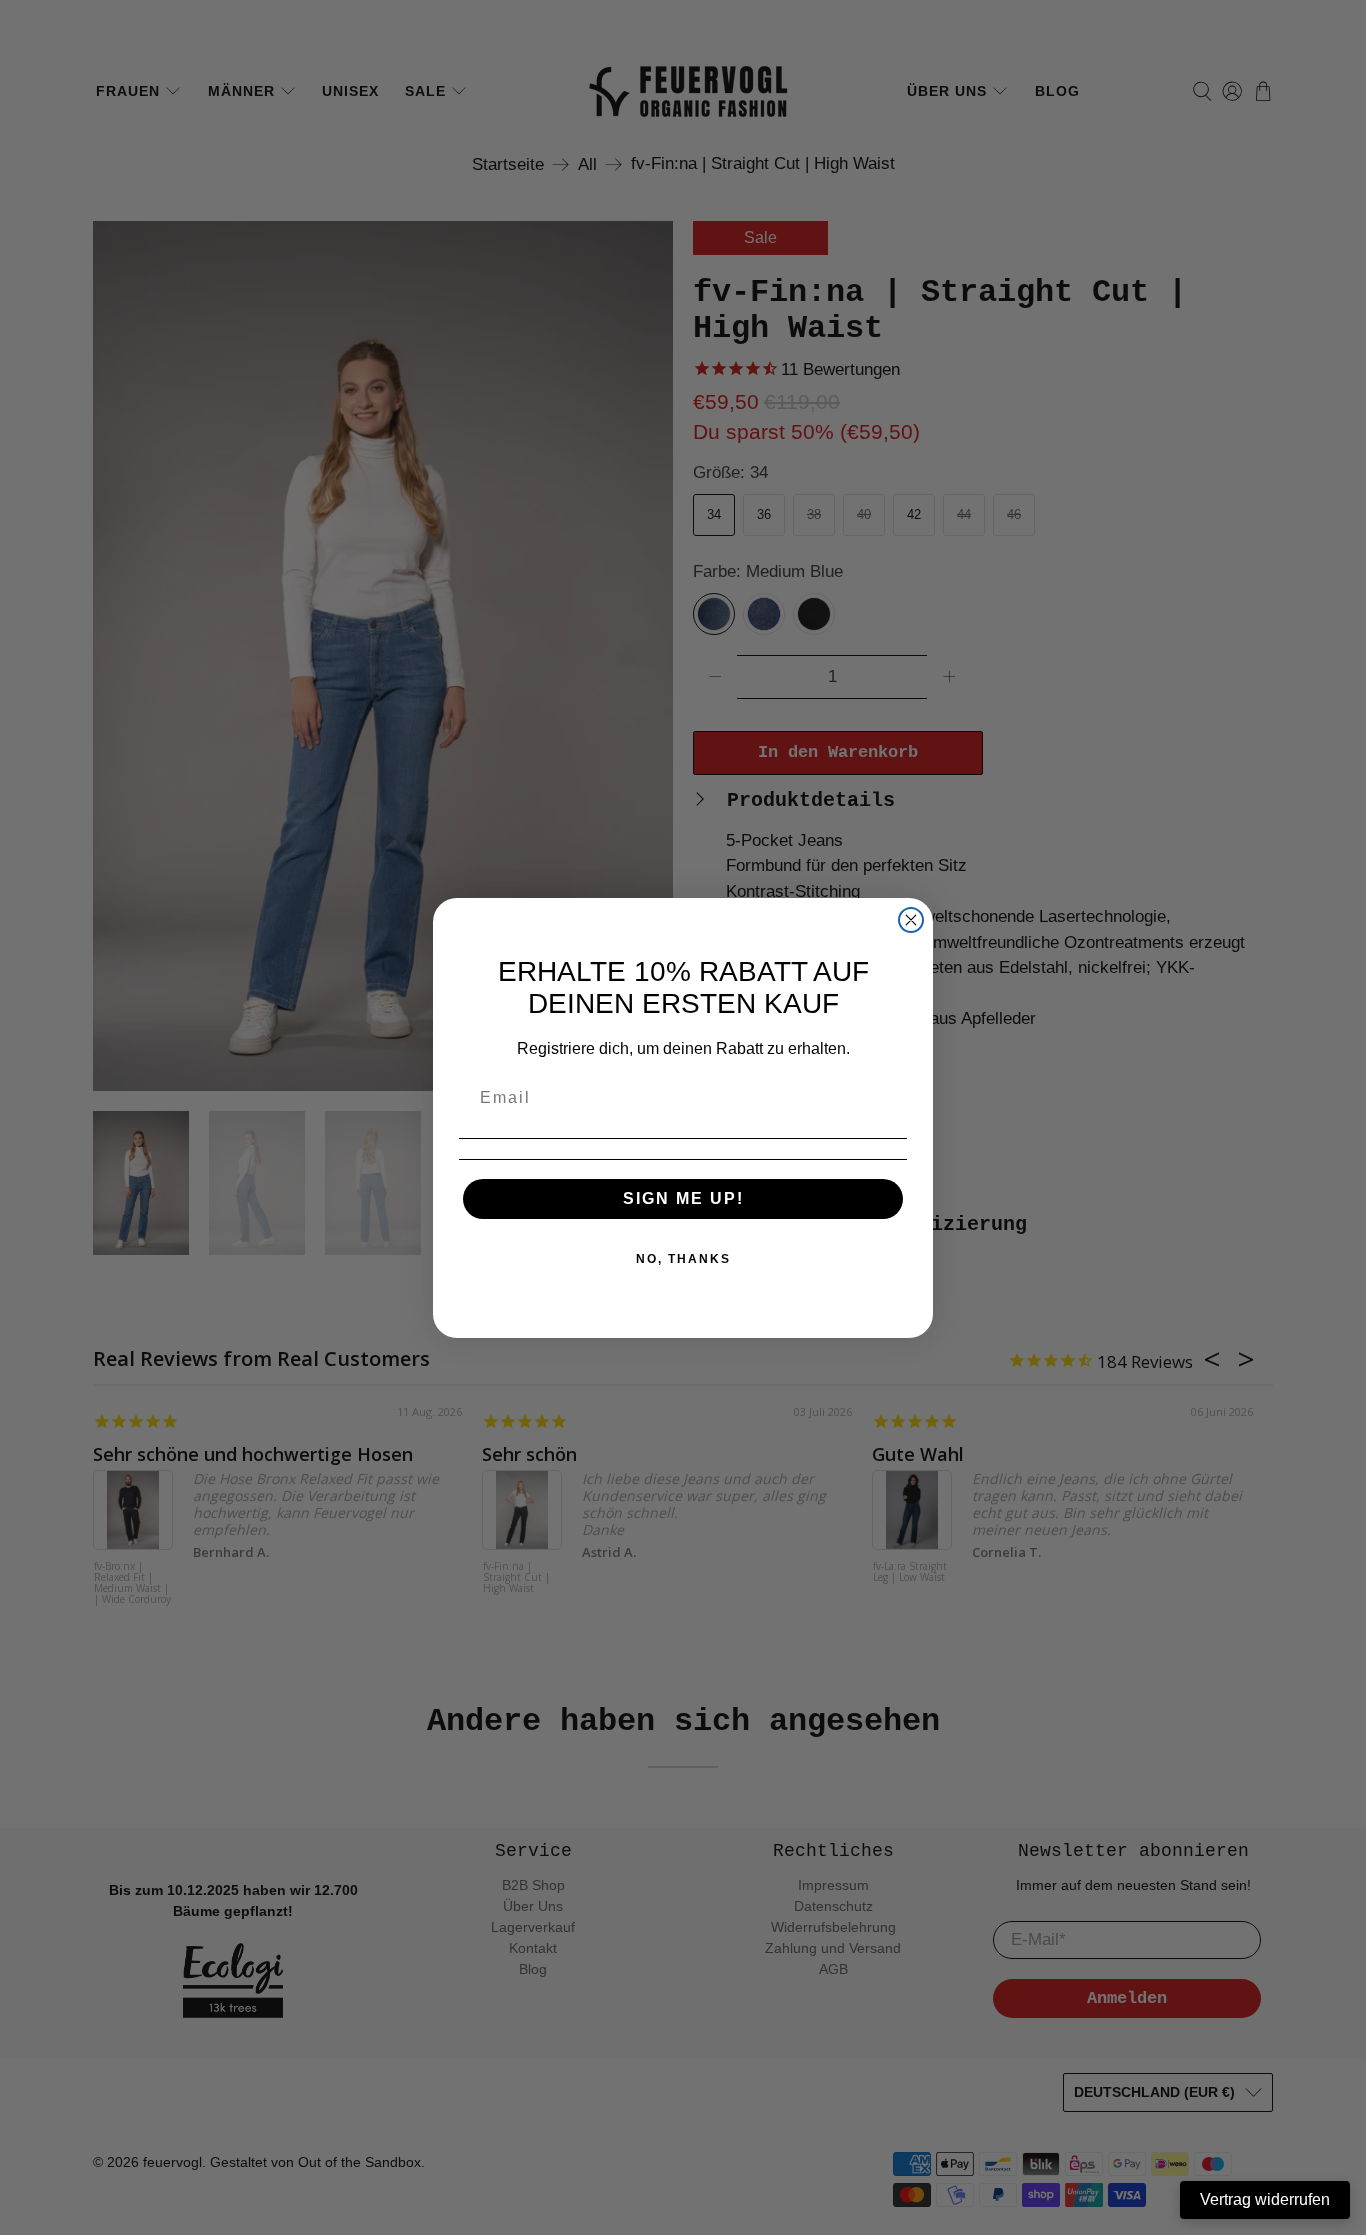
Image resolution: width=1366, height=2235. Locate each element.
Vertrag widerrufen (1265, 2199)
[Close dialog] (911, 920)
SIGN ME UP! (683, 1198)
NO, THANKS (683, 1259)
